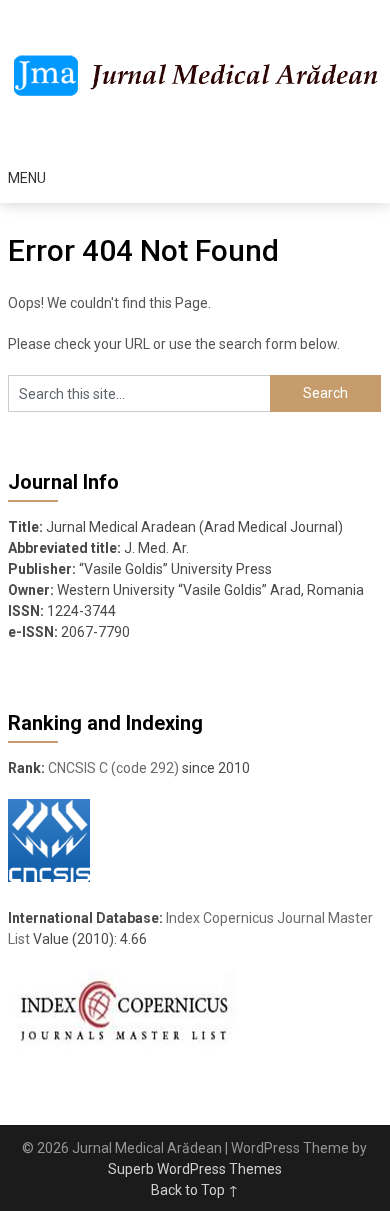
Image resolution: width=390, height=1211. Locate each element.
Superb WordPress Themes (195, 1169)
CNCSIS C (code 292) (113, 768)
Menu (27, 178)
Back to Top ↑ (195, 1190)
